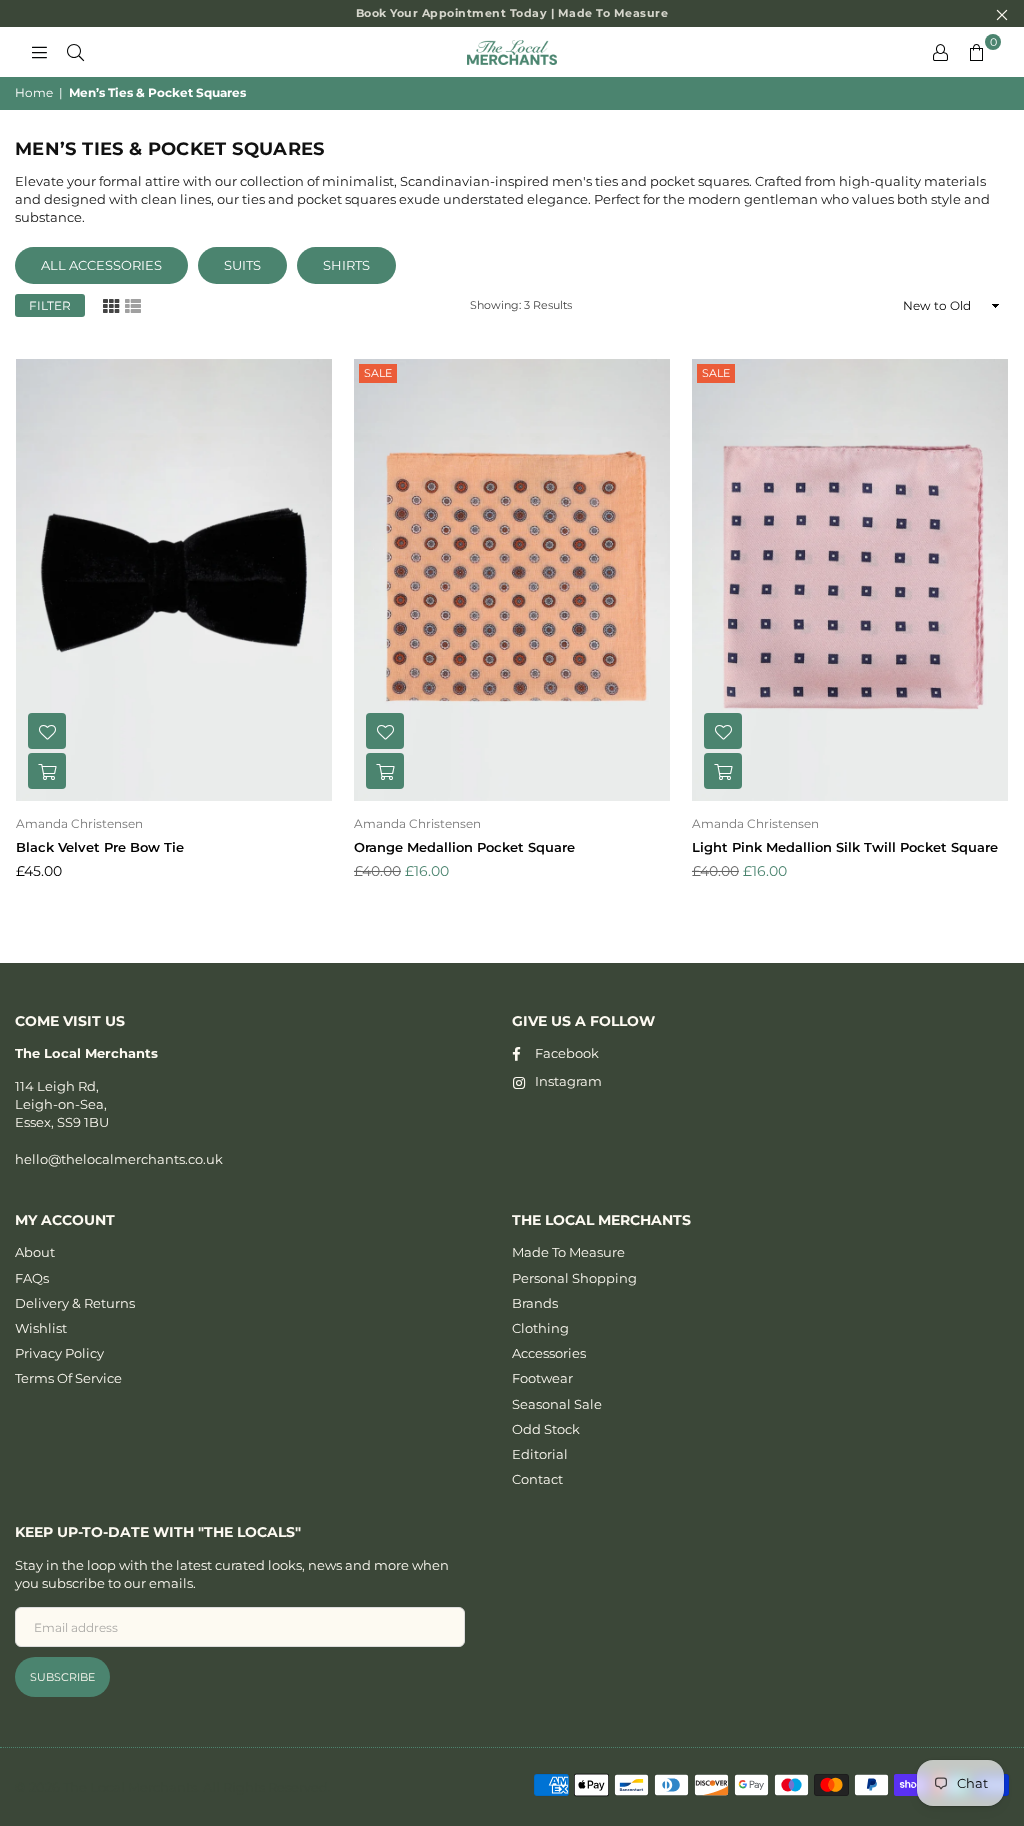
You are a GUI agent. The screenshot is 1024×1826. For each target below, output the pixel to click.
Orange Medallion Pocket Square (464, 847)
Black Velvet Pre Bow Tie (100, 847)
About (35, 1252)
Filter (50, 305)
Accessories (549, 1353)
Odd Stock (546, 1429)
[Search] (75, 52)
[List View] (133, 305)
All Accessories (101, 265)
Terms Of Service (68, 1378)
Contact (537, 1479)
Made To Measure (568, 1252)
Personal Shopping (574, 1278)
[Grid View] (111, 305)
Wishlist (41, 1328)
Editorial (540, 1454)
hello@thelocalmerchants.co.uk (119, 1159)
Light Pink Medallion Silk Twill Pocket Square (845, 847)
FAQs (32, 1278)
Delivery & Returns (75, 1303)
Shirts (346, 265)
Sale (378, 373)
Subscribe (62, 1677)
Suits (242, 265)
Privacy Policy (59, 1353)
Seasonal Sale (557, 1404)
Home (34, 92)
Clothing (540, 1328)
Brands (535, 1303)
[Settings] (940, 52)
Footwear (542, 1378)
